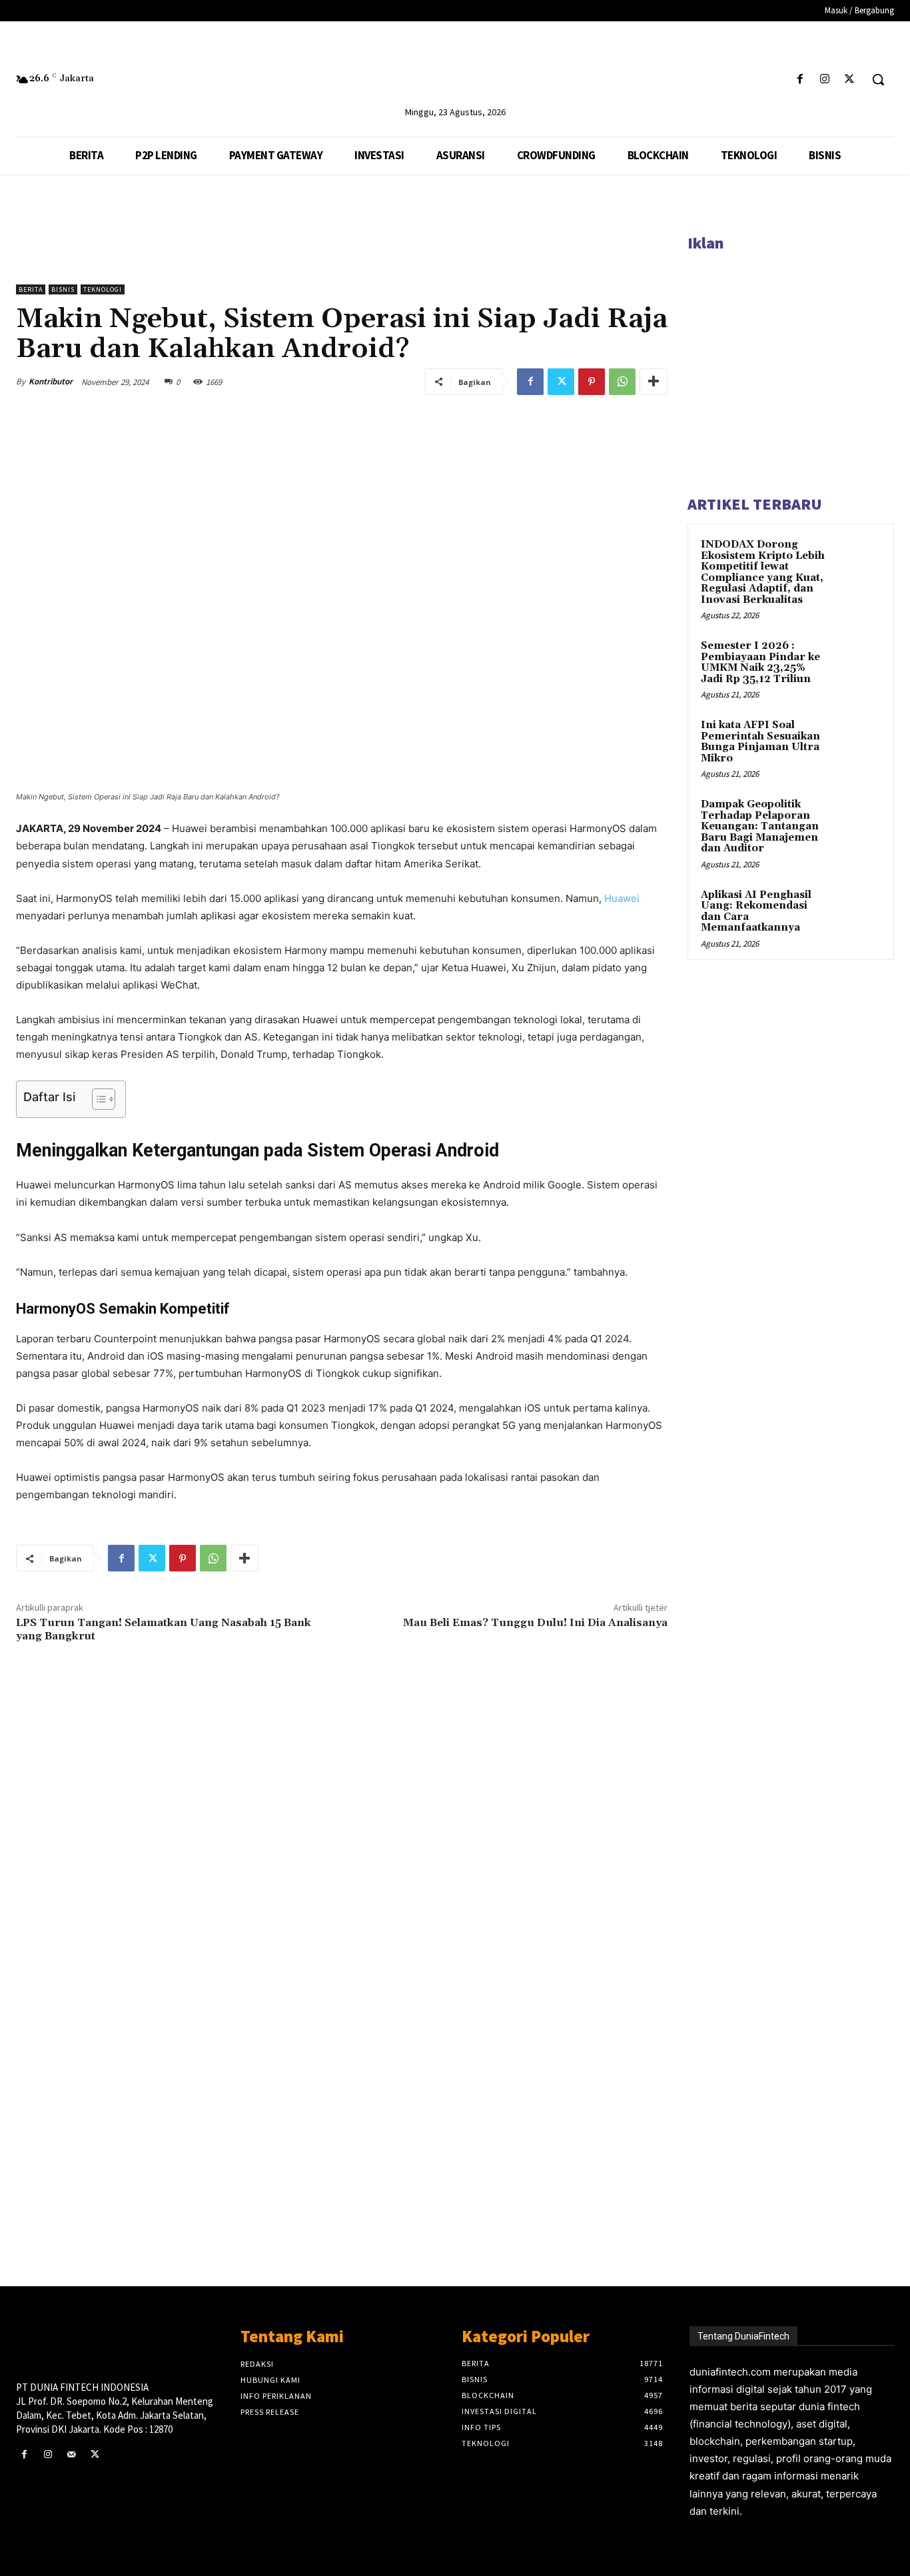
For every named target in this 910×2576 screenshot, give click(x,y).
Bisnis (63, 289)
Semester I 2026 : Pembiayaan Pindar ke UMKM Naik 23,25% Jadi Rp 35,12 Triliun (760, 662)
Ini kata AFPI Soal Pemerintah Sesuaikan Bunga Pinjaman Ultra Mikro (760, 742)
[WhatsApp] (622, 382)
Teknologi (103, 289)
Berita (31, 289)
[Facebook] (800, 80)
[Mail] (71, 2454)
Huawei (622, 898)
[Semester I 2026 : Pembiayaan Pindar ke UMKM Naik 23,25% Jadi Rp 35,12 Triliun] (857, 661)
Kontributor (51, 381)
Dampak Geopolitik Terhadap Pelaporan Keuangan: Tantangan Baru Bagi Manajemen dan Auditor (760, 826)
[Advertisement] (342, 2059)
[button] (878, 79)
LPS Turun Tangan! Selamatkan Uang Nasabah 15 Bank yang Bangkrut (164, 1629)
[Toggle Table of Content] (97, 1099)
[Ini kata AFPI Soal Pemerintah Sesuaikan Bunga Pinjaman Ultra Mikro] (857, 741)
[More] (654, 382)
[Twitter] (850, 80)
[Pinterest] (592, 382)
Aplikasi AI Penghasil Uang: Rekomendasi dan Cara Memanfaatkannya (756, 912)
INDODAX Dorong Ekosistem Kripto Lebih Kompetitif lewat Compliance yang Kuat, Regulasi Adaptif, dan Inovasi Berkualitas (763, 572)
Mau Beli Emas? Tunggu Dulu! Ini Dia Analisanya (535, 1623)
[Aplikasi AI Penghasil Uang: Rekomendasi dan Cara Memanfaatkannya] (857, 911)
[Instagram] (825, 80)
